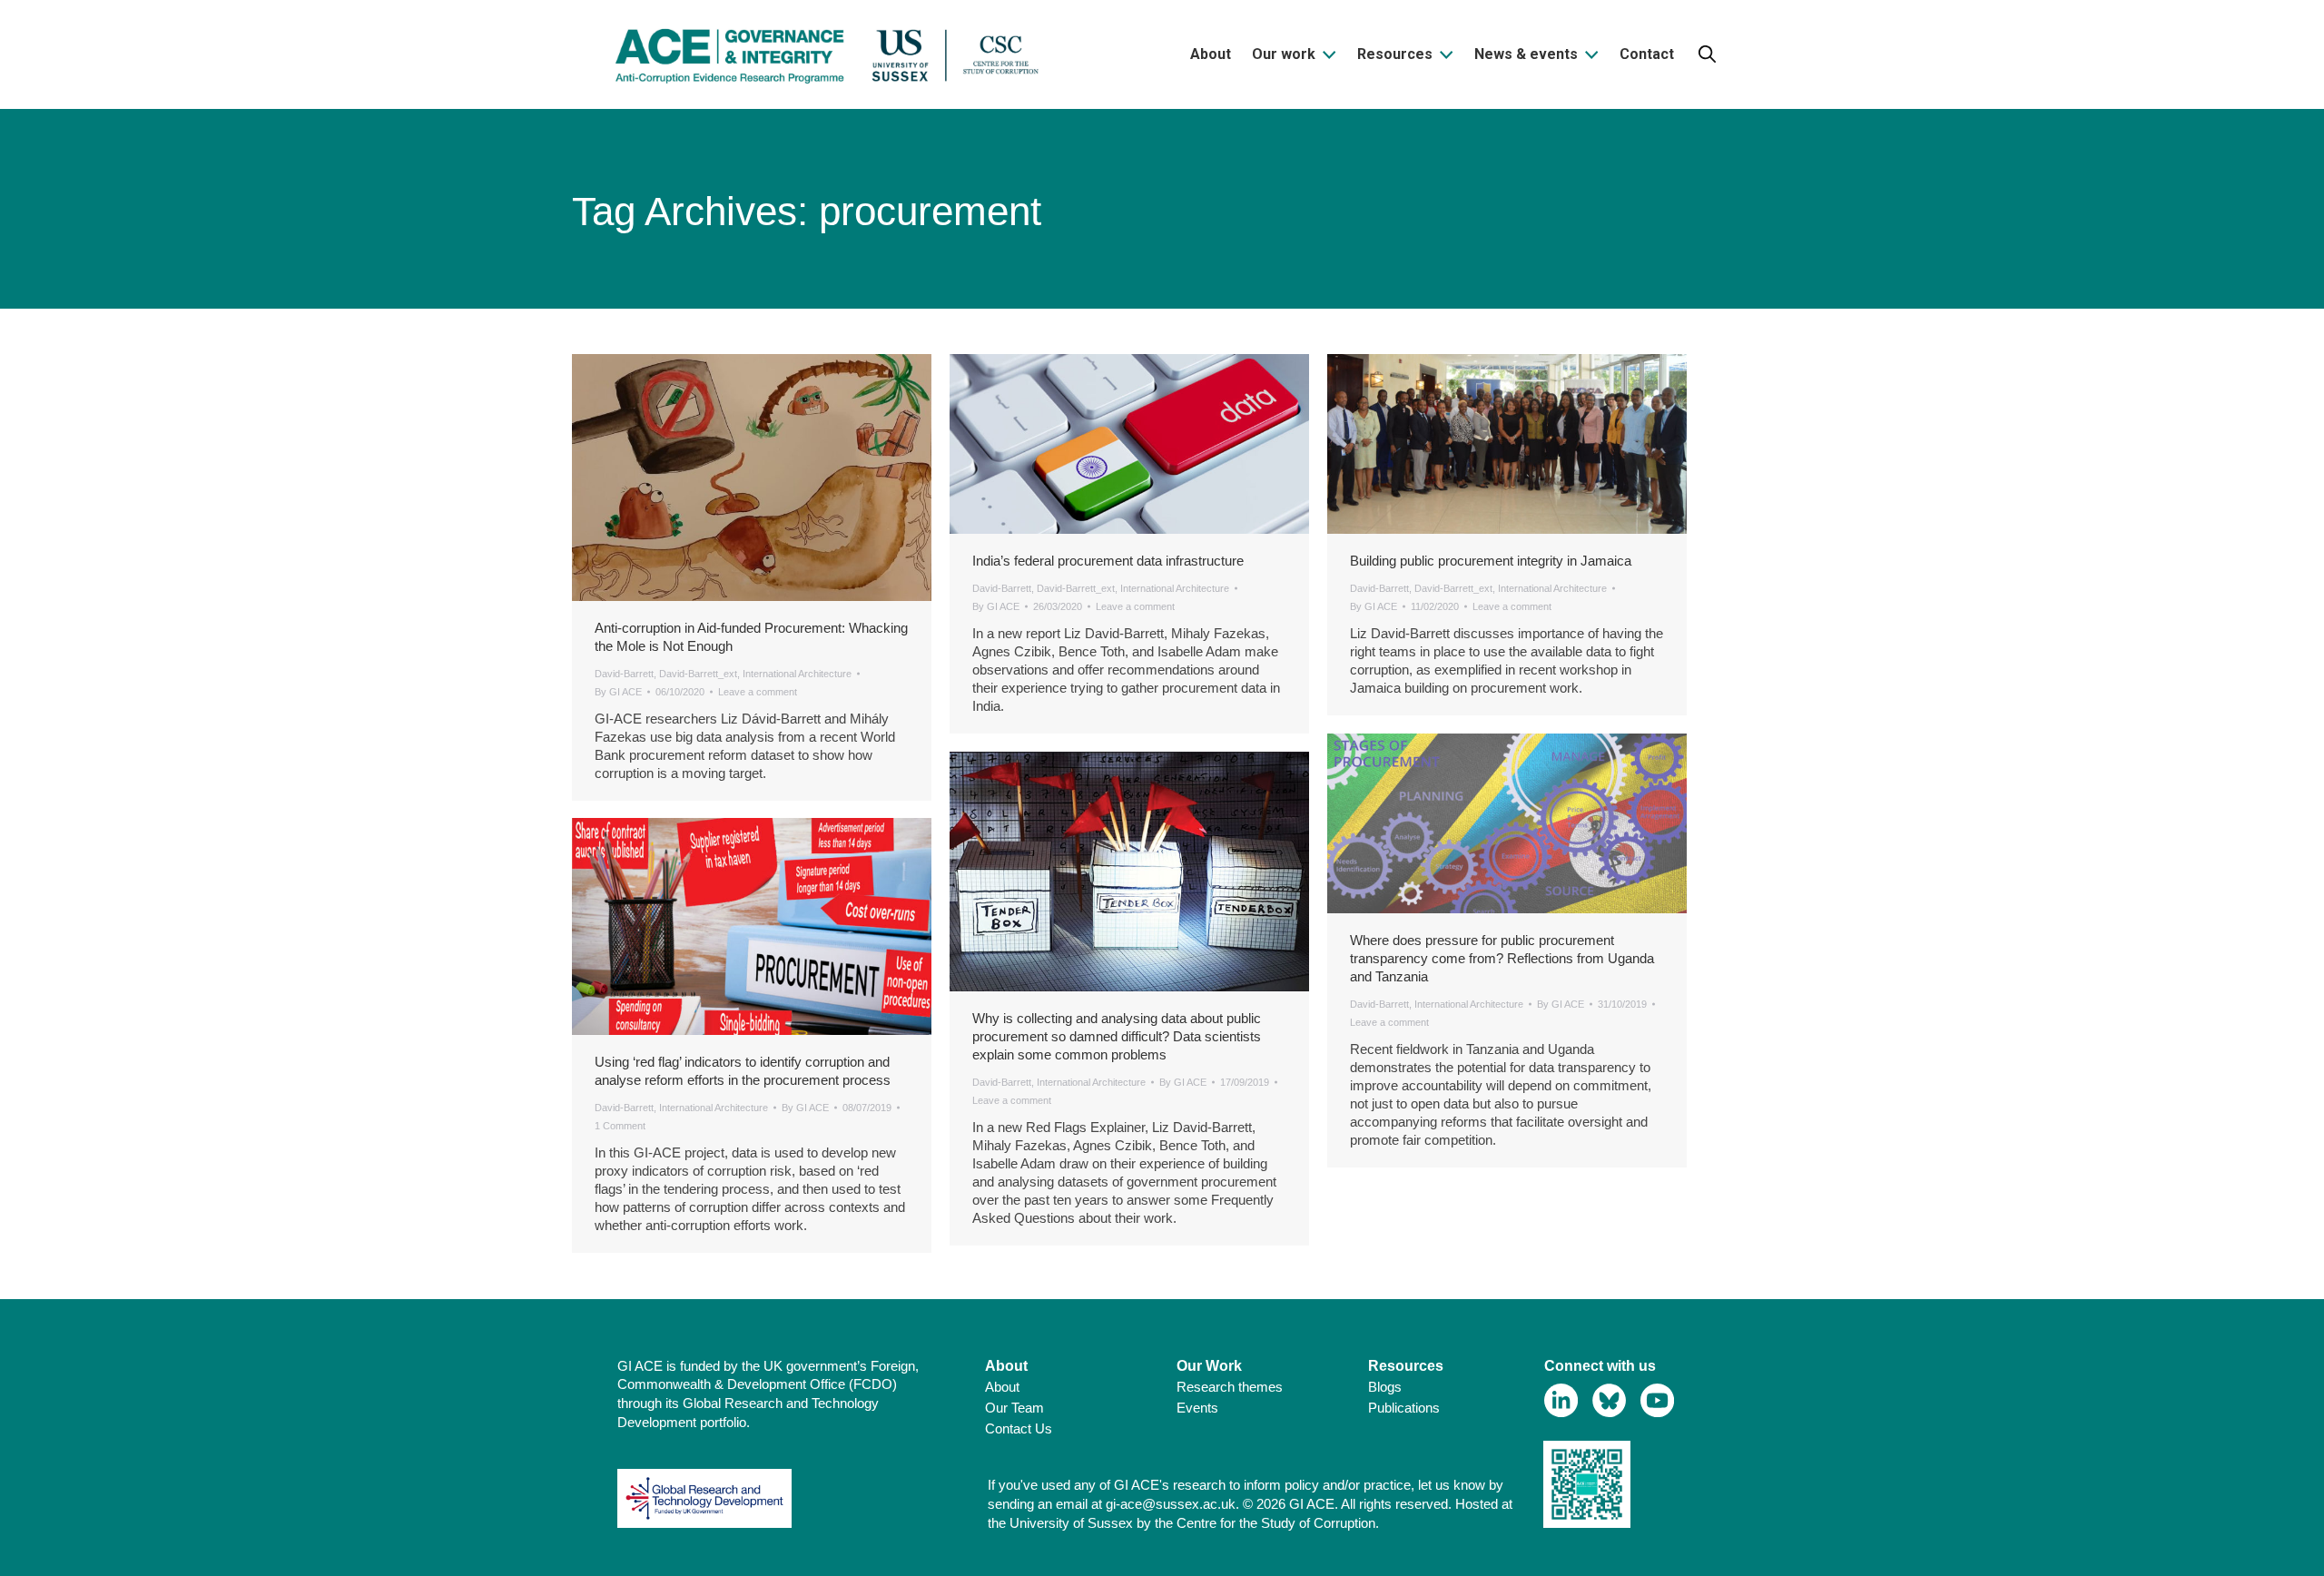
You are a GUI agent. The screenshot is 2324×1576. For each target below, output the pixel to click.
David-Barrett (624, 674)
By (618, 692)
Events (1197, 1408)
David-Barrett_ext (698, 674)
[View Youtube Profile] (1657, 1400)
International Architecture (797, 674)
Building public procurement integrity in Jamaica (1491, 561)
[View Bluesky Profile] (1609, 1400)
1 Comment (620, 1126)
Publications (1404, 1408)
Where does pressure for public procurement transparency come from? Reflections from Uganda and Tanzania (1502, 958)
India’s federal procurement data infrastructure (1108, 561)
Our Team (1014, 1408)
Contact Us (1019, 1428)
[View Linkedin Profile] (1561, 1400)
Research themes (1230, 1387)
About (1002, 1387)
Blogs (1385, 1387)
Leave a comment (758, 692)
